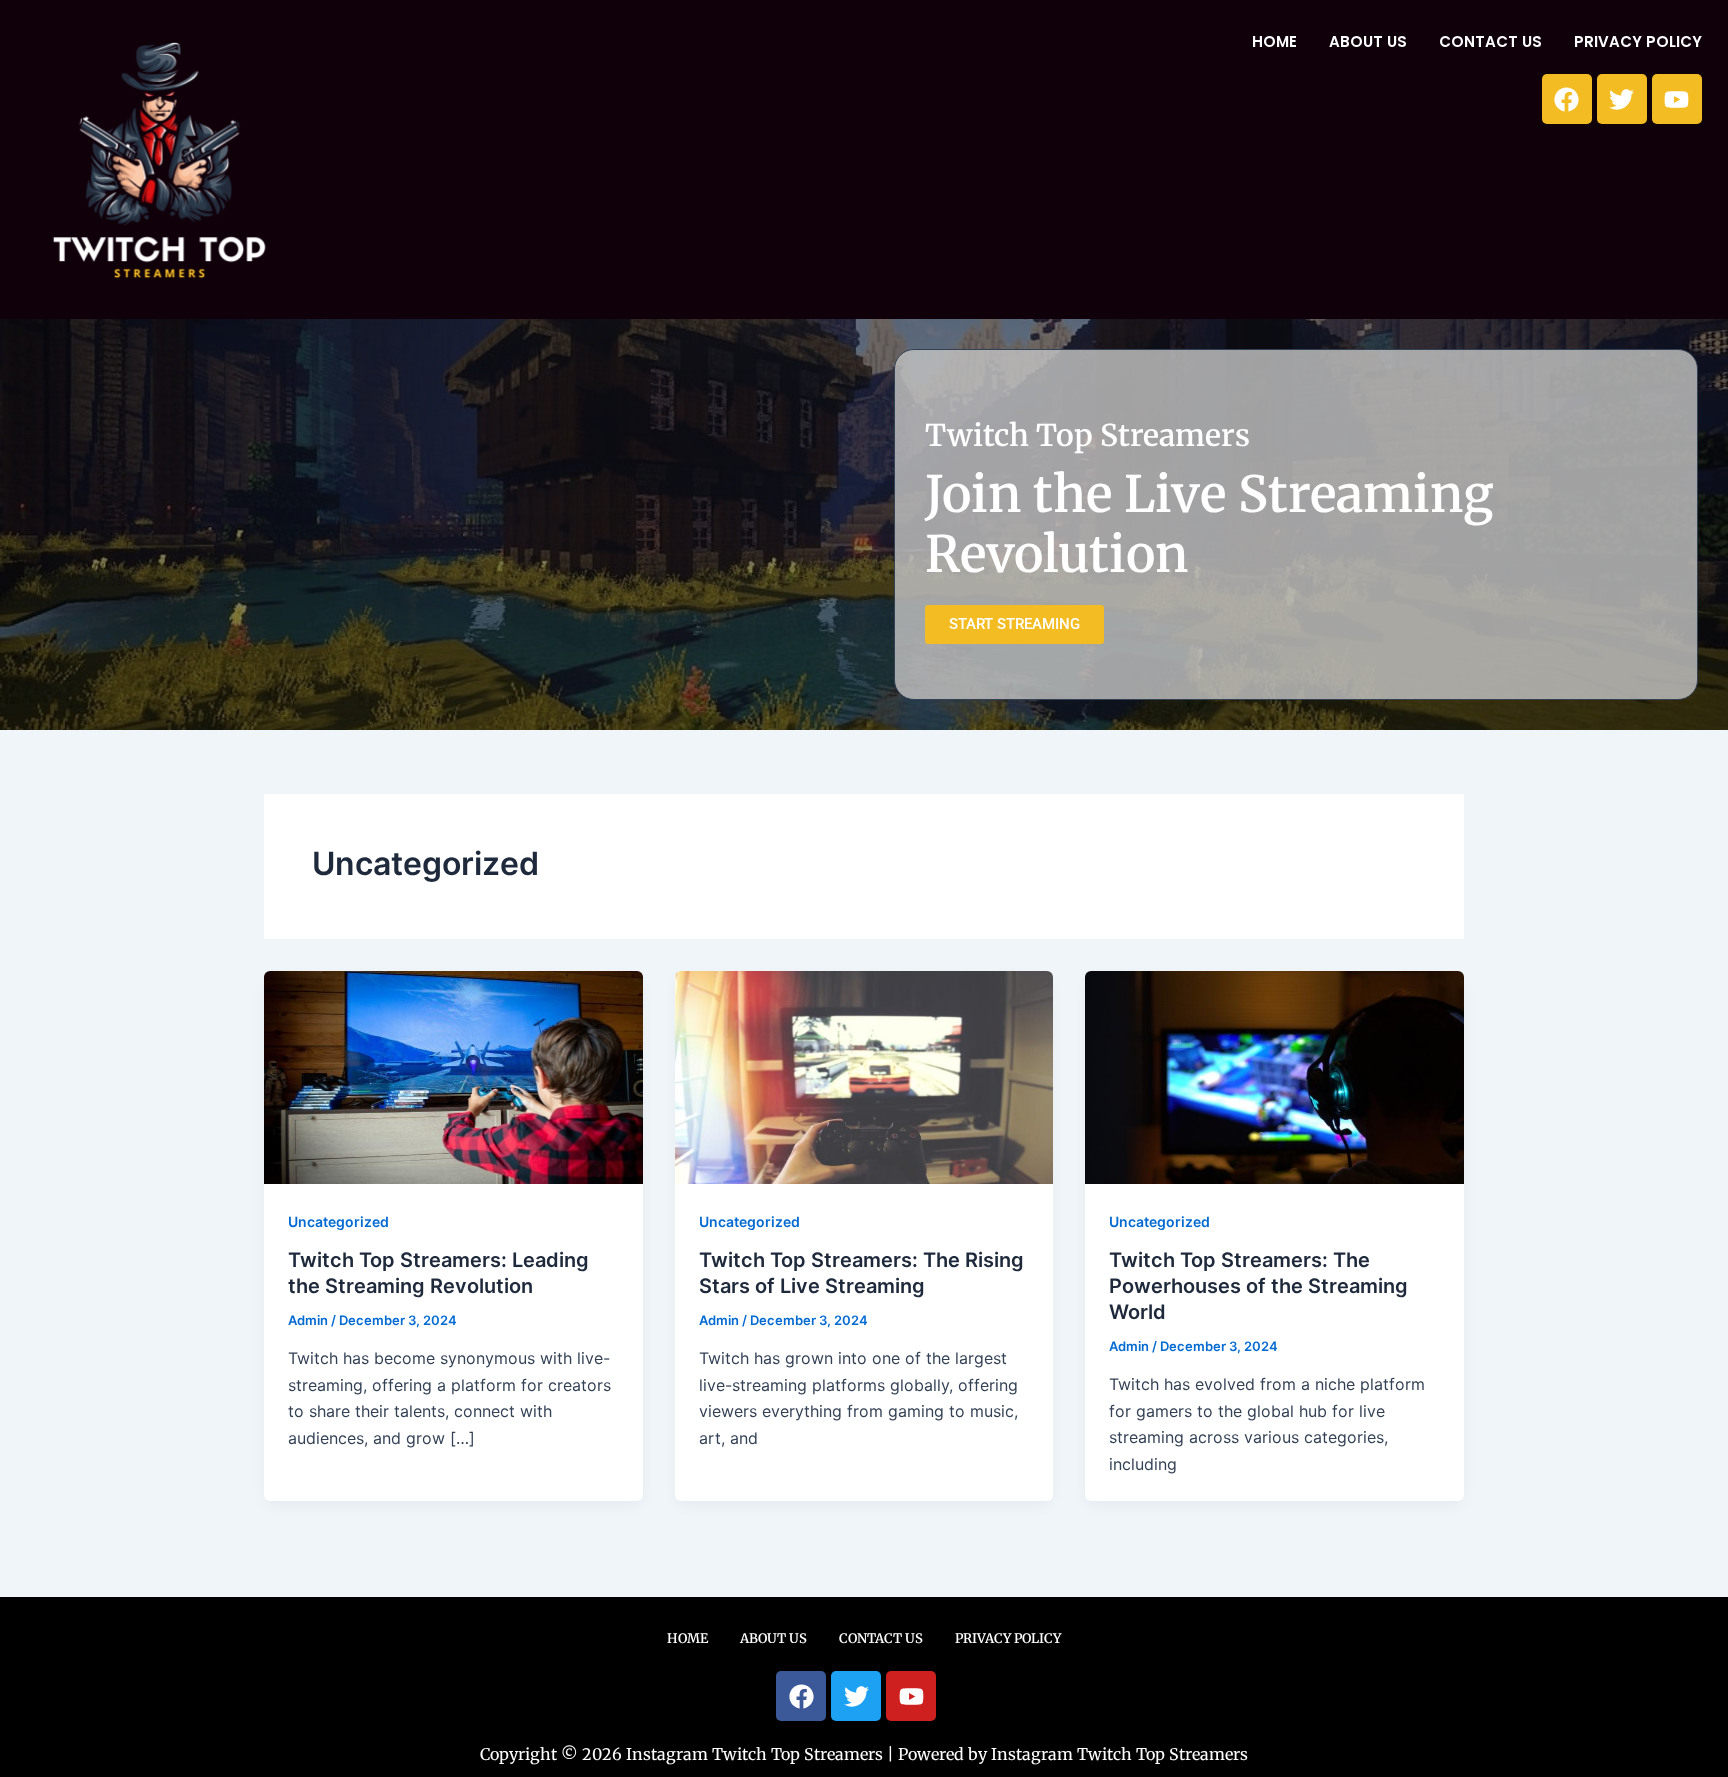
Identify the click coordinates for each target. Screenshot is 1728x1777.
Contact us (1490, 41)
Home (1274, 41)
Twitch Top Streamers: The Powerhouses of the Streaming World (1258, 1286)
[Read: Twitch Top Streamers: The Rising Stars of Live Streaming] (864, 1076)
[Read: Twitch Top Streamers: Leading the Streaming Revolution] (453, 1076)
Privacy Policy (1638, 41)
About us (1368, 41)
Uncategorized (338, 1221)
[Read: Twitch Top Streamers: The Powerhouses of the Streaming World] (1274, 1076)
